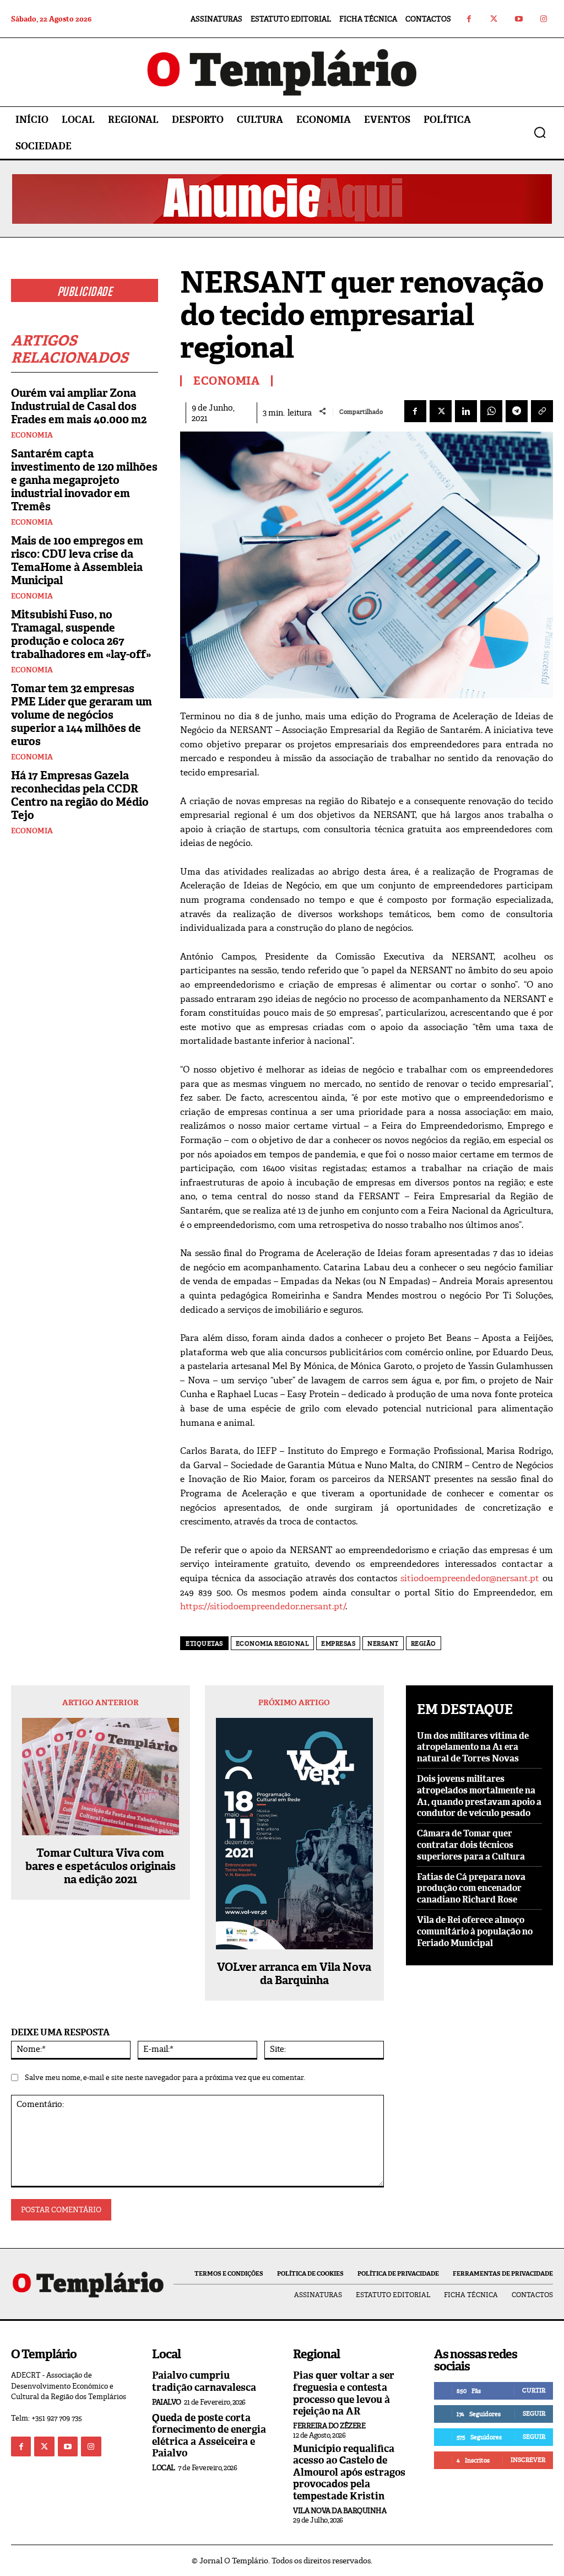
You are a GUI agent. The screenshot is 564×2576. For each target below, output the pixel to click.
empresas (338, 1643)
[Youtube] (519, 19)
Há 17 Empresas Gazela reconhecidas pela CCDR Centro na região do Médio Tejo (80, 795)
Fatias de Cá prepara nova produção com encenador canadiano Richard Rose (471, 1888)
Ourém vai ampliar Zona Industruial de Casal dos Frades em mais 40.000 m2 (79, 406)
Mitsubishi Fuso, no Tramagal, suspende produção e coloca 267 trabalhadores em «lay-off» (81, 634)
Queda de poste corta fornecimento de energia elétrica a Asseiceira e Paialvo (209, 2436)
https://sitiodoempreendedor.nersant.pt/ (263, 1606)
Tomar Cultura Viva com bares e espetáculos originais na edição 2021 (101, 1866)
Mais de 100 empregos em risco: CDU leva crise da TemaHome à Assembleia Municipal (77, 561)
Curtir (534, 2390)
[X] (441, 411)
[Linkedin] (466, 411)
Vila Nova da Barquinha (340, 2511)
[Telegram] (517, 411)
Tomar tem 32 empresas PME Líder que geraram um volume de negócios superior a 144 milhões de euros (82, 715)
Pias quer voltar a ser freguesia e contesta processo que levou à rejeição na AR (344, 2393)
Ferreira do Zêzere (329, 2426)
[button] (540, 132)
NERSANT (383, 1643)
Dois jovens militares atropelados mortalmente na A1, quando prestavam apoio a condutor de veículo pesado (479, 1796)
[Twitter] (494, 19)
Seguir (534, 2413)
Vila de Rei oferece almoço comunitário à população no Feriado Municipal (475, 1931)
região (424, 1643)
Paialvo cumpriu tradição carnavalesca (204, 2381)
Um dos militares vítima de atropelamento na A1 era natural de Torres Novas (473, 1747)
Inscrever (528, 2460)
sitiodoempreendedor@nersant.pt (470, 1578)
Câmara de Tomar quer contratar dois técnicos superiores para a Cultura (471, 1845)
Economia (32, 435)
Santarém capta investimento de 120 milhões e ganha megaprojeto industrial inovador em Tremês (84, 480)
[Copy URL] (542, 411)
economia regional (273, 1643)
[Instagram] (543, 19)
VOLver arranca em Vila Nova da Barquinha (294, 1974)
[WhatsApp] (491, 411)
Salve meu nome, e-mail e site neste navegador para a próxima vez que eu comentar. (165, 2077)
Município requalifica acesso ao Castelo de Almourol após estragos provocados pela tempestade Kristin (349, 2472)
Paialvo (167, 2402)
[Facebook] (469, 19)
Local (164, 2468)
